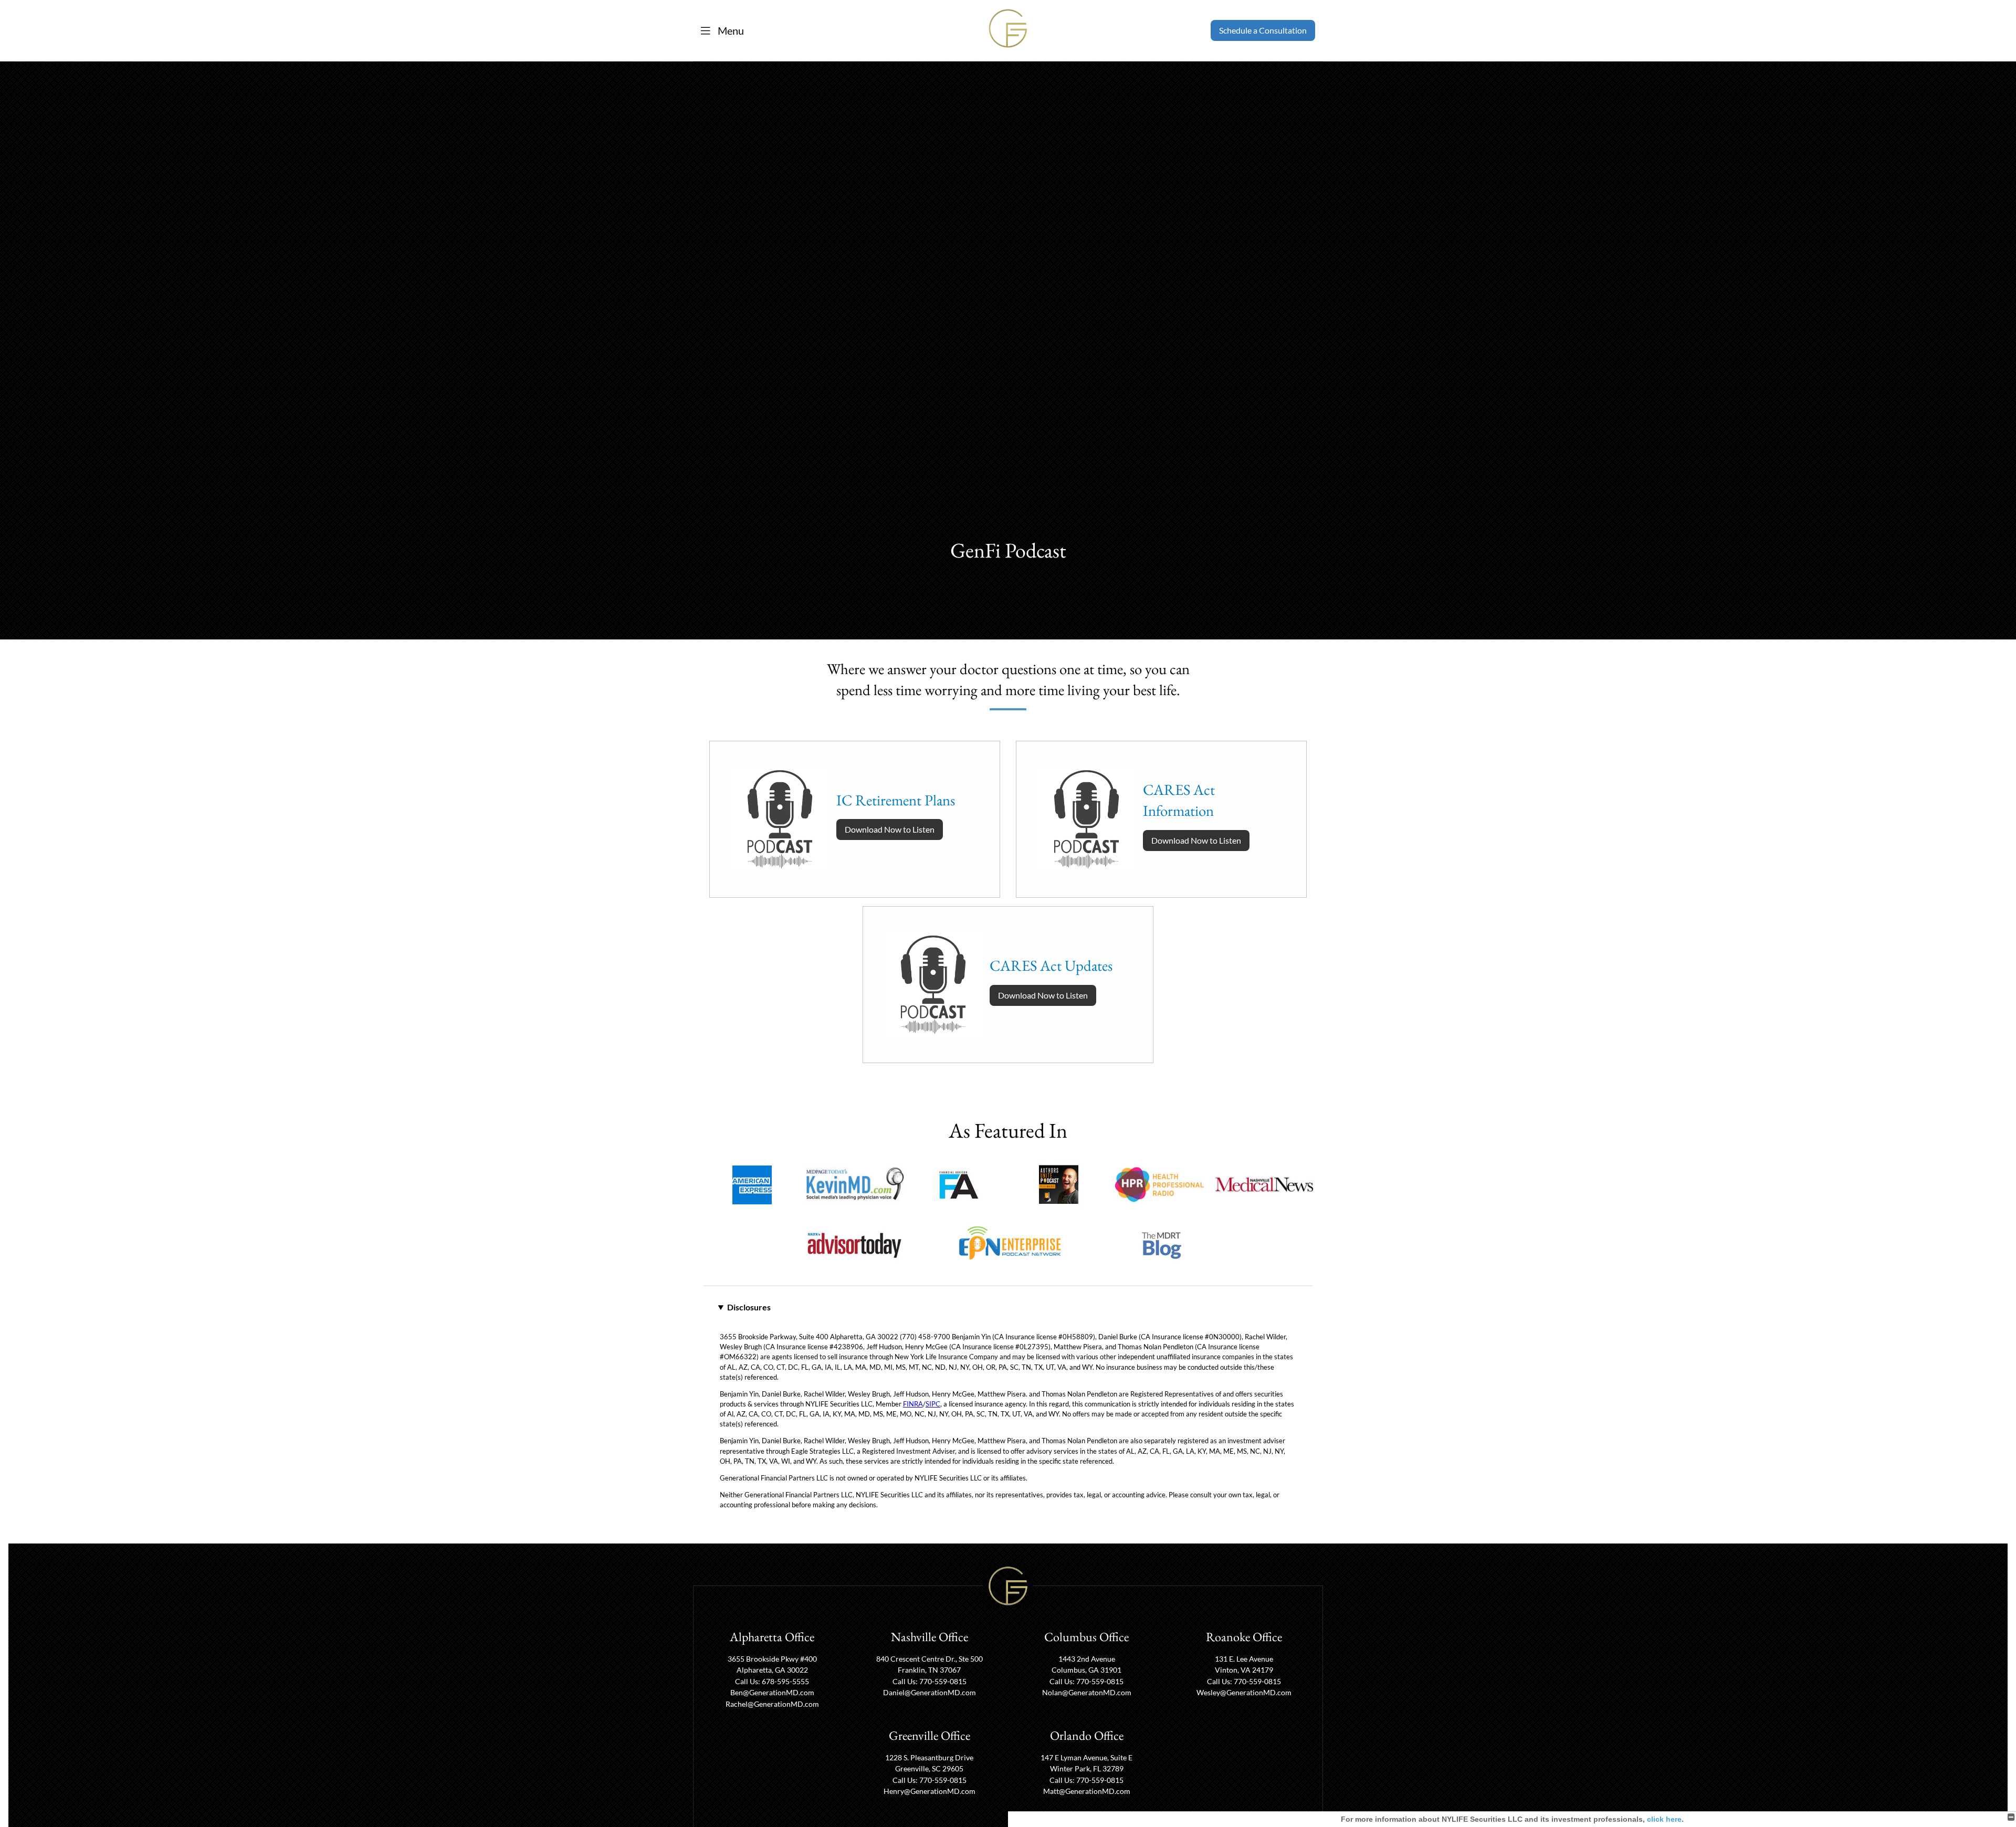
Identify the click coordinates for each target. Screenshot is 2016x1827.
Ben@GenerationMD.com (772, 1692)
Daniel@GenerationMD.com (930, 1692)
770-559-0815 (943, 1681)
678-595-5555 (785, 1681)
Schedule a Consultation (1263, 30)
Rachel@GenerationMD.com (772, 1704)
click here (1664, 1819)
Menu (730, 30)
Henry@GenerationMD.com (930, 1791)
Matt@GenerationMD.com (1087, 1791)
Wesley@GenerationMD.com (1244, 1692)
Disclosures (749, 1307)
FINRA (913, 1404)
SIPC (933, 1404)
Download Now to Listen (890, 829)
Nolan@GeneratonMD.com (1087, 1692)
